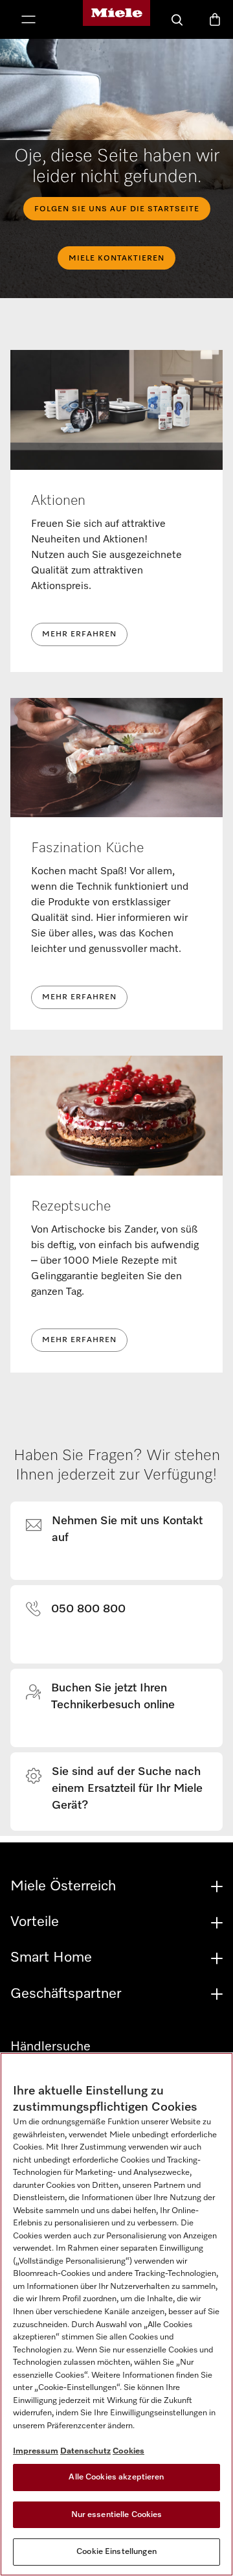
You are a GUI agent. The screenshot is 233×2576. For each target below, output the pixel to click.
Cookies (128, 2451)
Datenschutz (85, 2451)
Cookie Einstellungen (116, 2552)
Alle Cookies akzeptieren (116, 2477)
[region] (116, 2314)
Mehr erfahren (79, 634)
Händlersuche (50, 2047)
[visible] (124, 1532)
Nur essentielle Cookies (117, 2515)
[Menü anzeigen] (28, 21)
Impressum (36, 2451)
